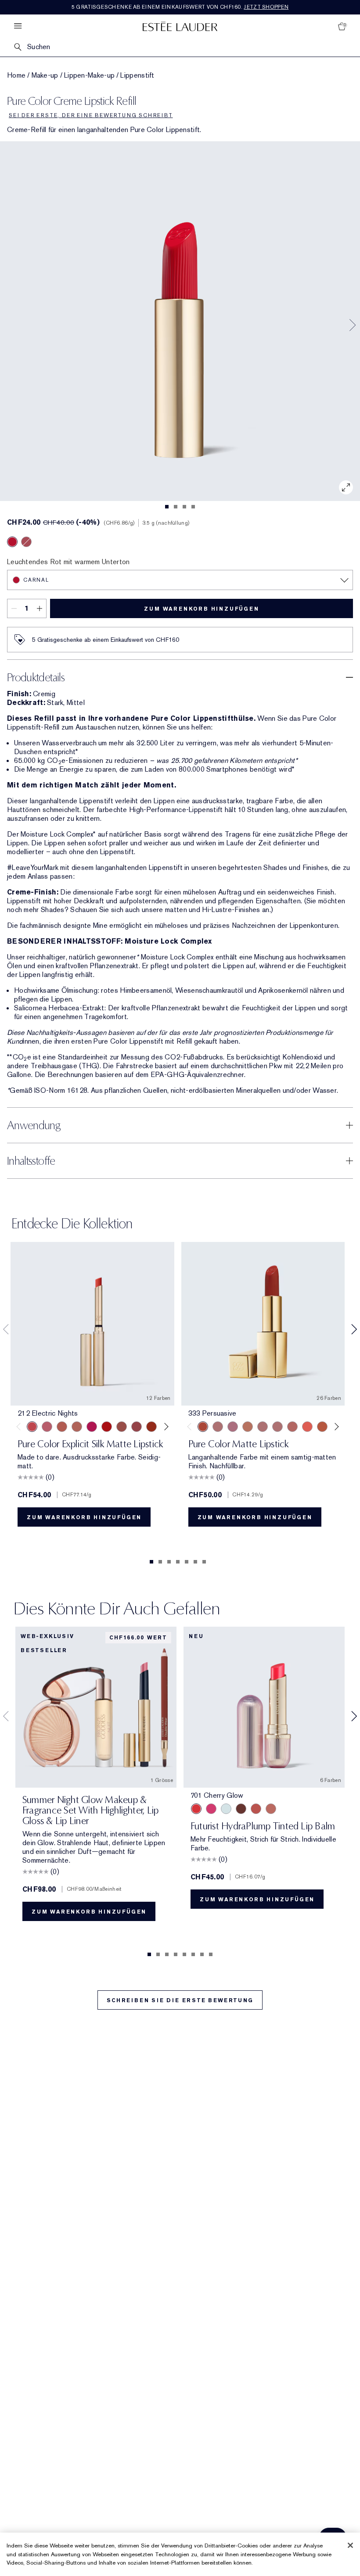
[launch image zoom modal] (346, 487)
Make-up (45, 75)
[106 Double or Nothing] (122, 1427)
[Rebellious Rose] (26, 542)
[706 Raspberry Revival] (211, 1809)
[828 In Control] (263, 1427)
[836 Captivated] (322, 1427)
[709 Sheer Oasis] (226, 1809)
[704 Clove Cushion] (241, 1809)
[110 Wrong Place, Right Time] (137, 1427)
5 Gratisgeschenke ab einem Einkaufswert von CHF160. (180, 7)
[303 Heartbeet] (107, 1427)
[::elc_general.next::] (164, 1426)
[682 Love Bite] (233, 1427)
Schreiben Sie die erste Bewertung (180, 2000)
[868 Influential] (218, 1427)
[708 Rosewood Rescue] (271, 1809)
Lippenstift (137, 75)
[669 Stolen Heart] (292, 1427)
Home (16, 75)
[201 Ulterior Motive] (62, 1427)
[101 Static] (77, 1427)
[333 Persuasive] (203, 1427)
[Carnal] (12, 542)
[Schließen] (350, 2545)
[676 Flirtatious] (248, 1427)
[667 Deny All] (307, 1427)
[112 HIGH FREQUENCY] (47, 1427)
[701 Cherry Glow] (196, 1809)
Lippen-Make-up (89, 75)
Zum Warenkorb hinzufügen (201, 609)
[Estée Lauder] (180, 26)
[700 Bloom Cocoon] (256, 1809)
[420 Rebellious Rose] (277, 1427)
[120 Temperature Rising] (151, 1427)
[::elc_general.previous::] (20, 1426)
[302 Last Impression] (92, 1427)
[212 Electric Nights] (32, 1427)
